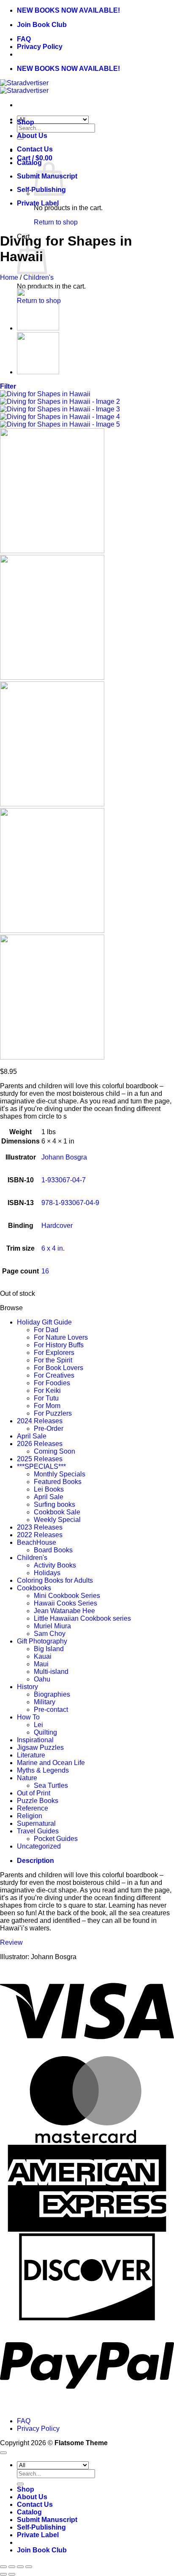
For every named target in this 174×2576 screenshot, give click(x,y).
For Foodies (52, 1383)
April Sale (32, 1436)
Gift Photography (42, 1641)
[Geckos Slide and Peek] (38, 328)
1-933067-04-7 (64, 1180)
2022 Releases (40, 1535)
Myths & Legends (43, 1770)
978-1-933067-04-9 (70, 1203)
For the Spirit (53, 1360)
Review (11, 1942)
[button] (8, 386)
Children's (38, 277)
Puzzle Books (38, 1801)
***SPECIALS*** (41, 1466)
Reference (33, 1808)
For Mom (47, 1406)
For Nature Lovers (61, 1337)
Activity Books (55, 1565)
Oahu (42, 1679)
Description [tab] (35, 1861)
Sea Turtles (51, 1785)
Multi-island (51, 1672)
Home (9, 277)
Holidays (47, 1573)
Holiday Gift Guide (44, 1322)
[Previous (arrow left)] (3, 2574)
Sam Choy (50, 1634)
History (27, 1687)
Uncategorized (39, 1846)
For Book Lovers (58, 1368)
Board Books (53, 1550)
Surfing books (54, 1504)
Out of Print (34, 1793)
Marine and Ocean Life (51, 1763)
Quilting (45, 1732)
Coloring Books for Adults (55, 1580)
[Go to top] (3, 2453)
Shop (26, 122)
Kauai (43, 1656)
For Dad (46, 1330)
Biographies (52, 1694)
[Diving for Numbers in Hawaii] (38, 372)
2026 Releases (40, 1444)
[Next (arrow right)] (12, 2574)
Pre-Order (49, 1429)
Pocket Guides (56, 1839)
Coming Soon (54, 1451)
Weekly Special (57, 1520)
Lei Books (49, 1489)
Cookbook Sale (57, 1512)
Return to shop (56, 222)
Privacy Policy (40, 47)
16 (45, 1271)
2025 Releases (40, 1459)
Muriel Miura (52, 1626)
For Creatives (54, 1375)
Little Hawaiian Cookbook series (82, 1618)
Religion (30, 1816)
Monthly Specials (60, 1474)
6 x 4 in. (53, 1248)
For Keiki (47, 1391)
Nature (27, 1778)
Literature (31, 1755)
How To (28, 1717)
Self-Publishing (41, 2527)
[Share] (20, 2567)
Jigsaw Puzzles (40, 1748)
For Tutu (46, 1398)
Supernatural (36, 1823)
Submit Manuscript (47, 2520)
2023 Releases (40, 1527)
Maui (41, 1664)
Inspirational (35, 1740)
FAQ (24, 39)
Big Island (49, 1649)
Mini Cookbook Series (67, 1596)
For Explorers (54, 1353)
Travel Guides (38, 1831)
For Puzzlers (53, 1413)
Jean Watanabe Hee (64, 1611)
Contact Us (35, 149)
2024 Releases (40, 1421)
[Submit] (20, 2484)
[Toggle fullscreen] (12, 2567)
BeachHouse (37, 1542)
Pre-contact (51, 1710)
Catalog (29, 163)
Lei (38, 1725)
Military (45, 1702)
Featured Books (58, 1482)
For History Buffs (59, 1345)
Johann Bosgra (64, 1157)
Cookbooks (34, 1588)
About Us (32, 136)
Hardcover (57, 1226)
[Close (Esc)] (29, 2567)
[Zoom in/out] (3, 2567)
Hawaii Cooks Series (65, 1603)
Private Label (38, 203)
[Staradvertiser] (24, 87)
